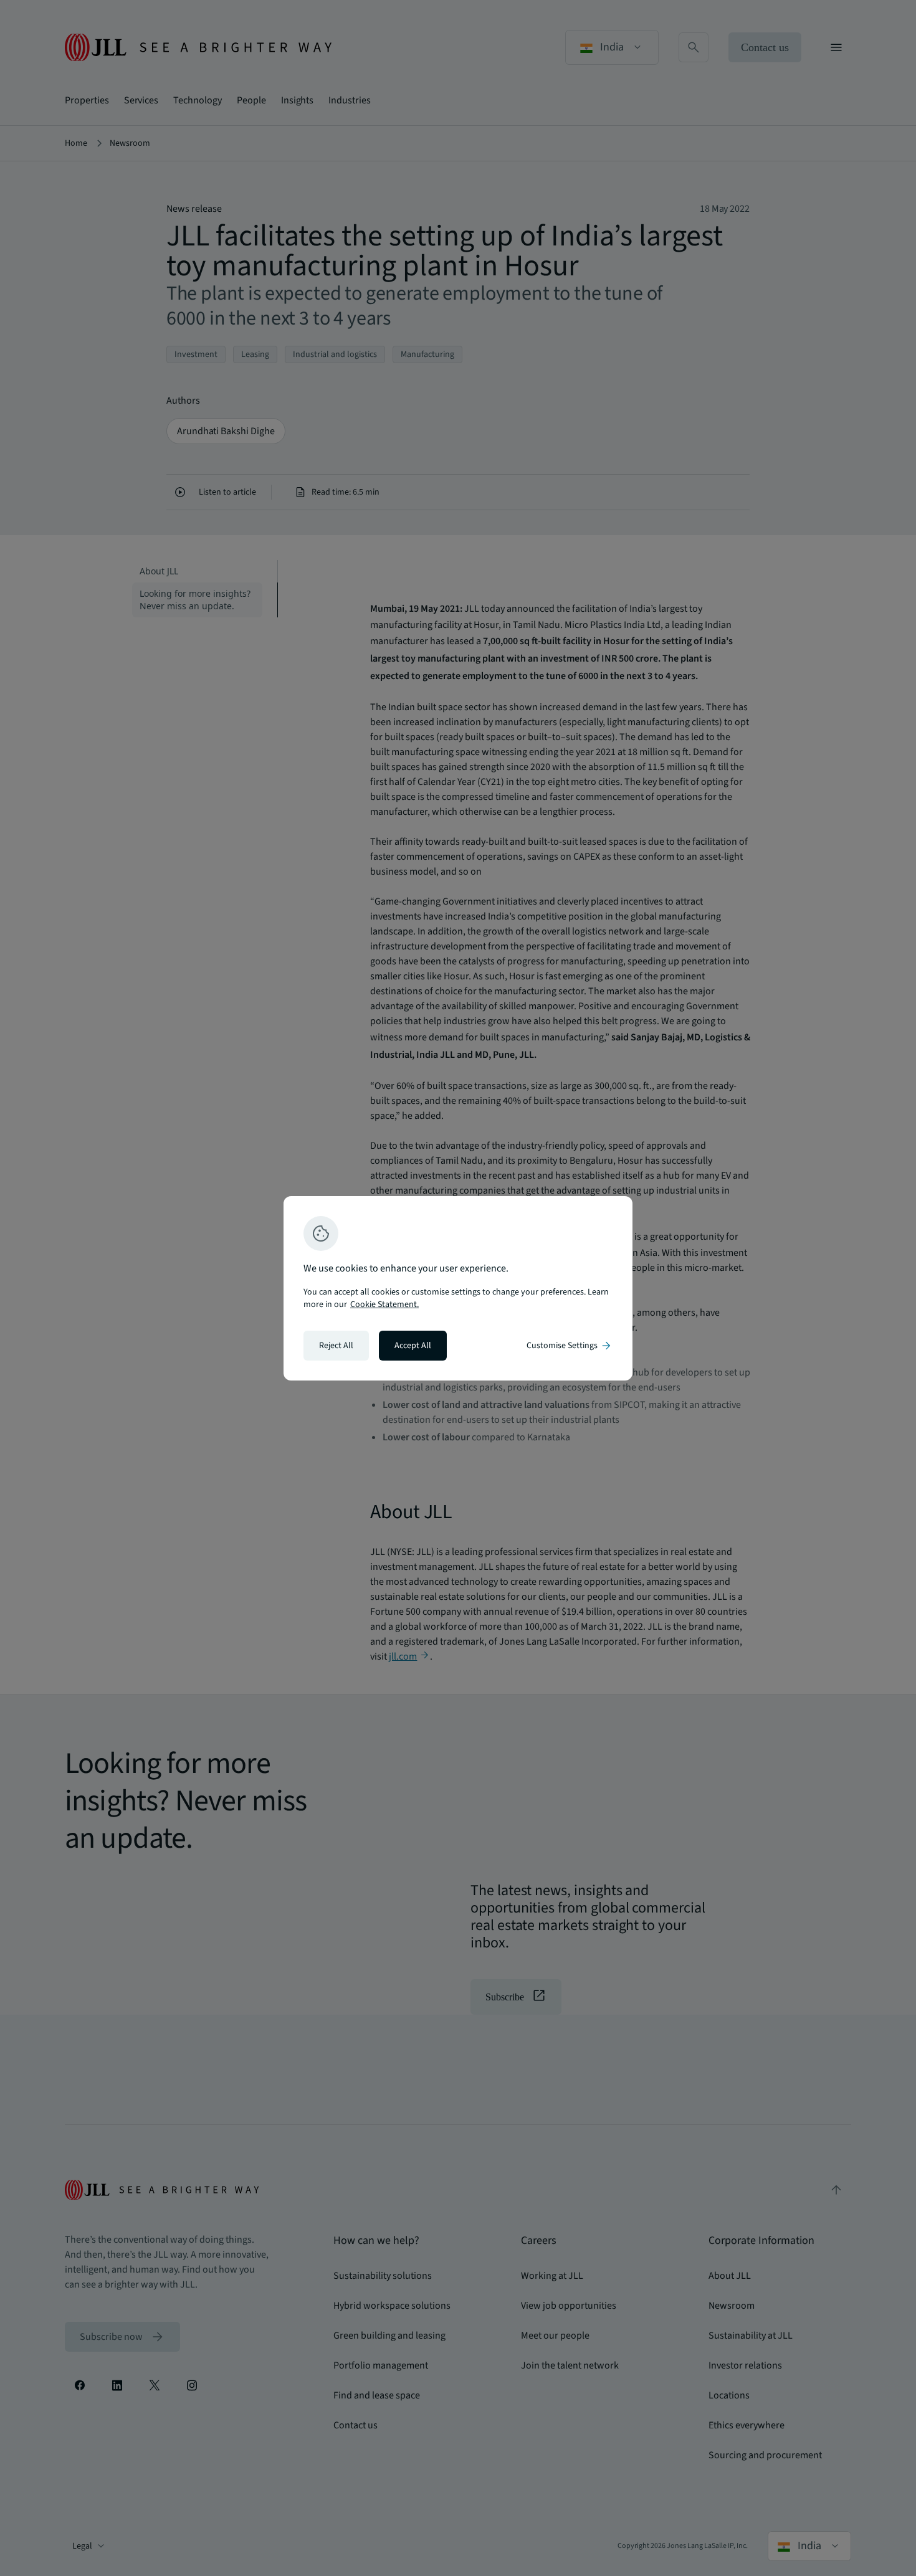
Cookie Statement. (384, 1305)
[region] (458, 1288)
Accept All (413, 1346)
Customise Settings (570, 1346)
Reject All (336, 1346)
